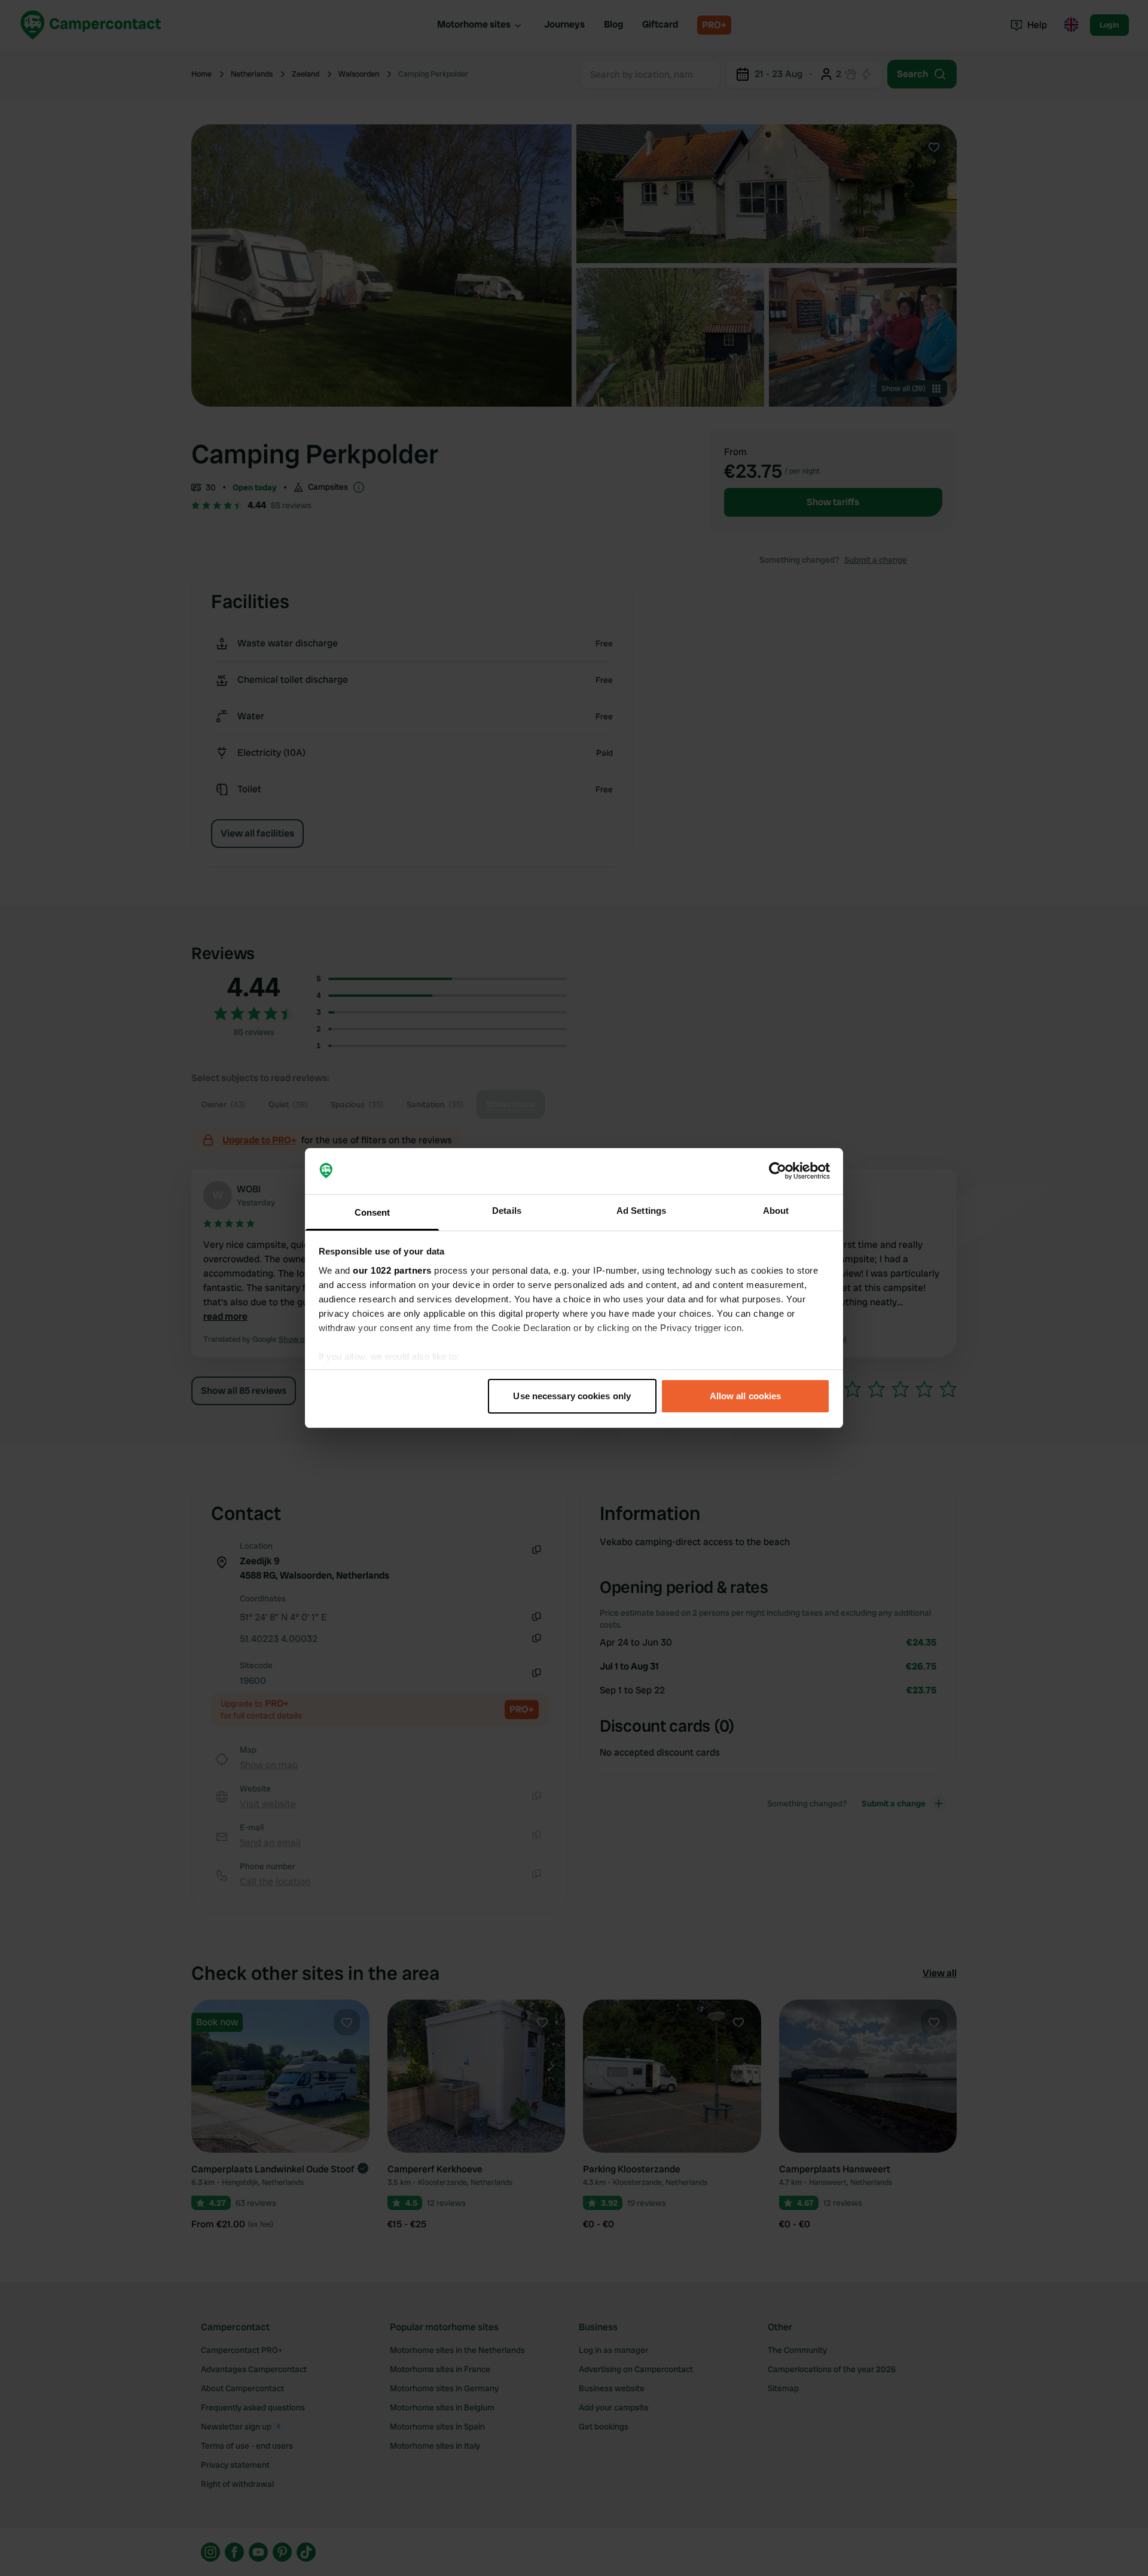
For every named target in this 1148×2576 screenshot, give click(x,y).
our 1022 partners (392, 1270)
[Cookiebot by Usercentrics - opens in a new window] (778, 1171)
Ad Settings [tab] (641, 1211)
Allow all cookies (746, 1396)
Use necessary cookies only (572, 1396)
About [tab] (776, 1211)
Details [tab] (507, 1211)
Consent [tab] (373, 1212)
